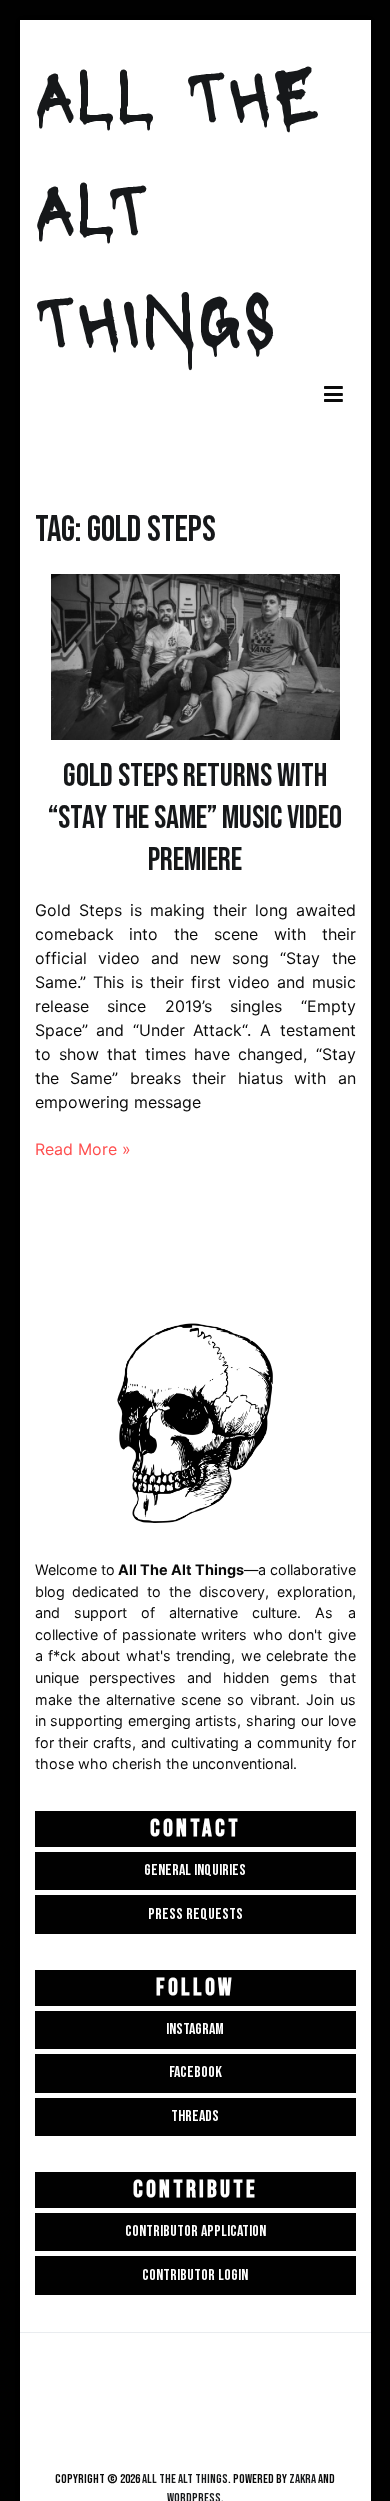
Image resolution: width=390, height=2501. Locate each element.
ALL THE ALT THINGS (185, 2479)
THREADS (195, 2116)
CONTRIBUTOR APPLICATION (195, 2231)
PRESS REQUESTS (195, 1914)
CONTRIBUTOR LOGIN (195, 2275)
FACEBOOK (195, 2072)
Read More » (83, 1149)
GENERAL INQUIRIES (195, 1870)
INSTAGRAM (195, 2029)
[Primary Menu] (333, 395)
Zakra (302, 2479)
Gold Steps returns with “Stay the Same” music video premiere (195, 818)
